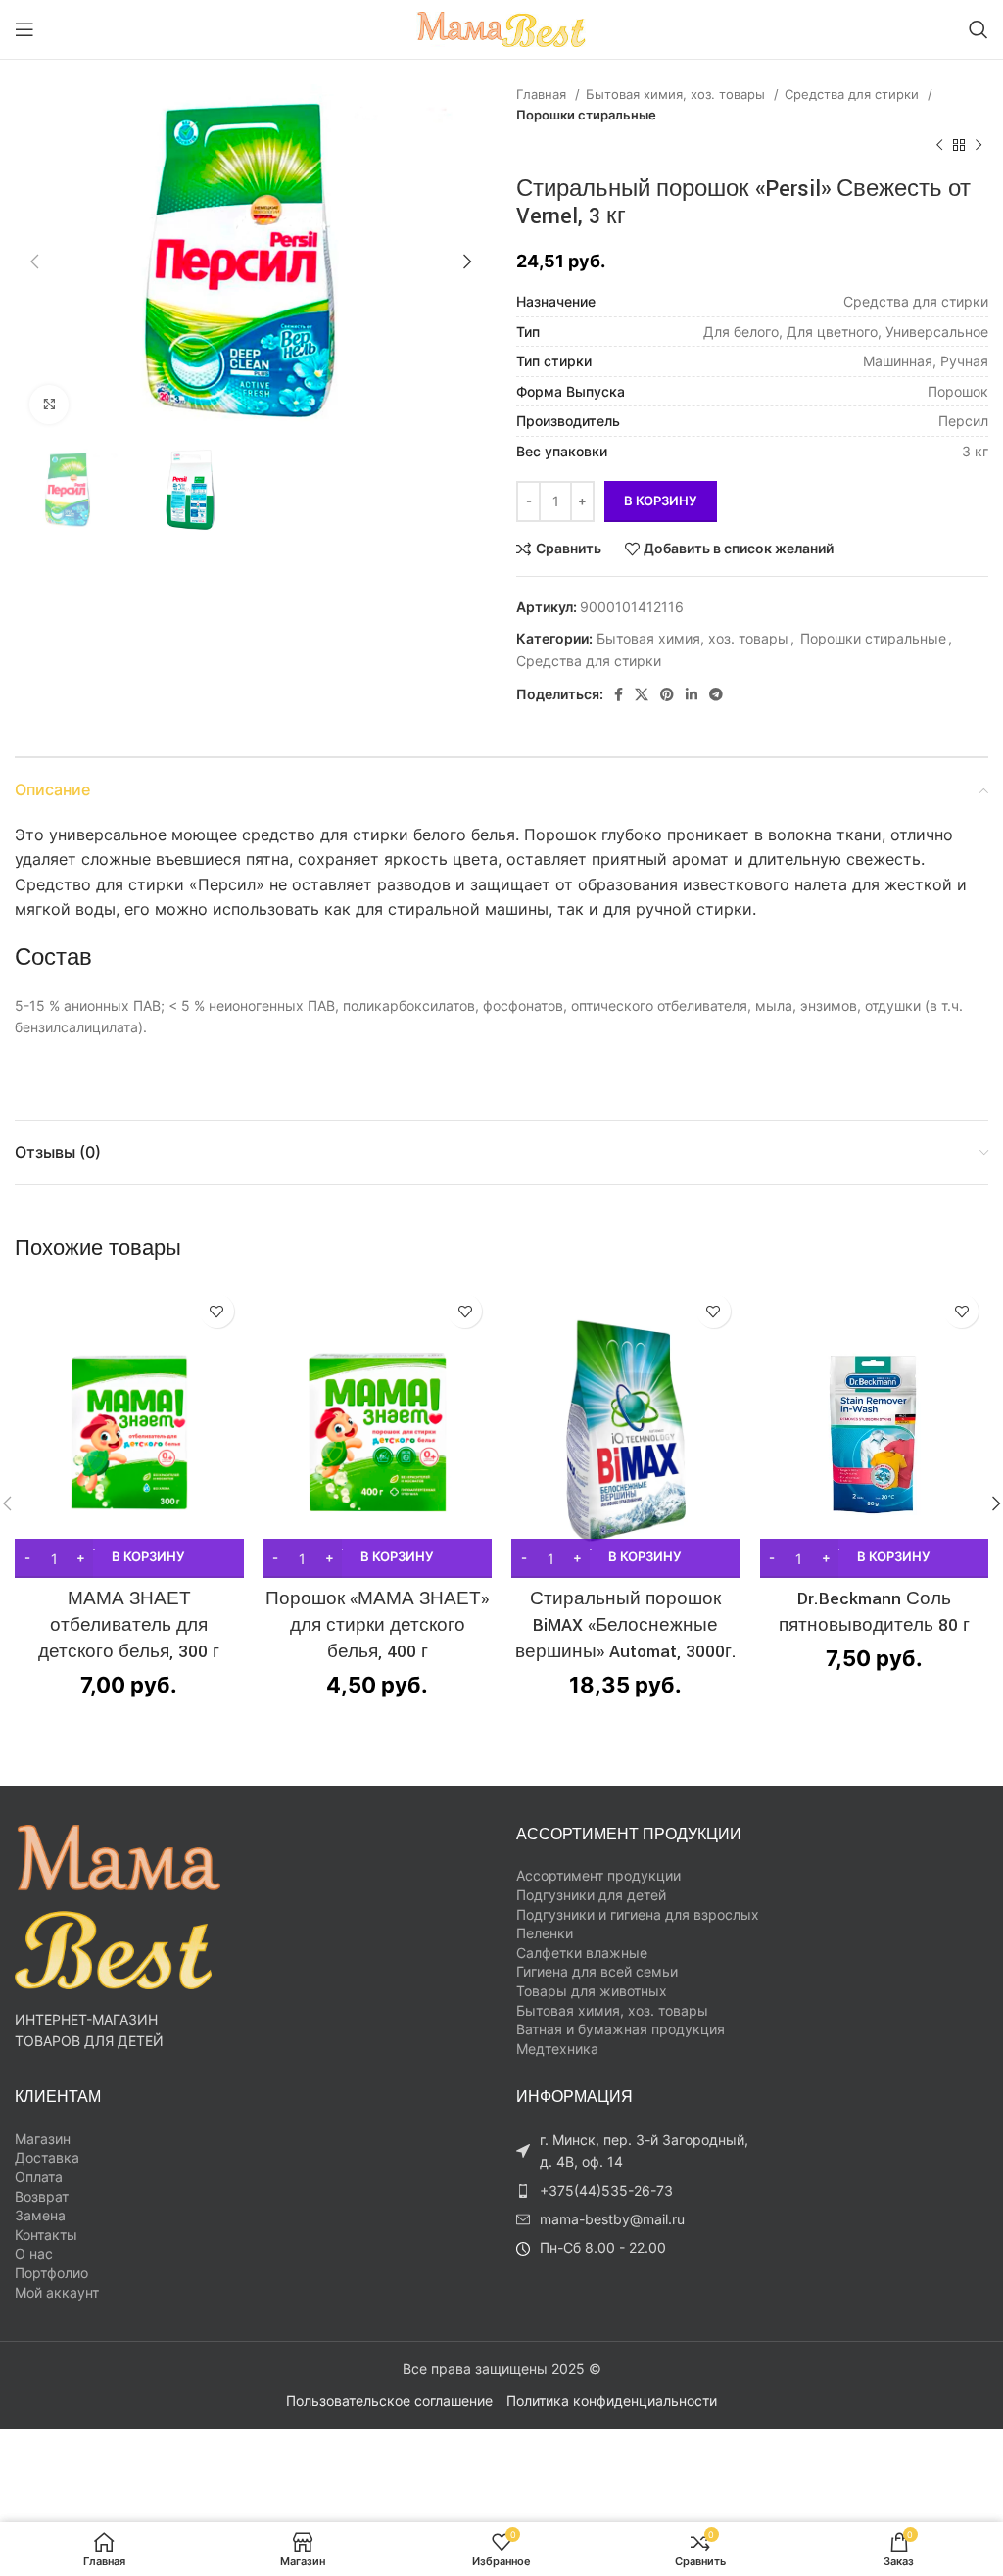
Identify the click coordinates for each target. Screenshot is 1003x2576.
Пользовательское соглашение (389, 2400)
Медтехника (557, 2049)
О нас (34, 2253)
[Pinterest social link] (667, 694)
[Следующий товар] (979, 146)
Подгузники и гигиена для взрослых (638, 1914)
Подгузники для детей (591, 1895)
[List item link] (639, 2191)
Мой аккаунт (57, 2292)
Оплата (39, 2177)
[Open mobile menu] (24, 29)
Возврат (42, 2196)
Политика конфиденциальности (612, 2400)
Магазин (43, 2139)
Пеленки (545, 1933)
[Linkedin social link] (692, 694)
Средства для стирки (854, 94)
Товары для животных (592, 1991)
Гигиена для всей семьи (597, 1971)
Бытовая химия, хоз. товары (677, 94)
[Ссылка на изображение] (118, 1906)
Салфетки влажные (582, 1953)
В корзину (661, 501)
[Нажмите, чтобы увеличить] (49, 405)
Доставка (47, 2157)
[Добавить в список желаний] (217, 1311)
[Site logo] (502, 28)
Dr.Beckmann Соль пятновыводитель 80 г (874, 1612)
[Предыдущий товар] (939, 146)
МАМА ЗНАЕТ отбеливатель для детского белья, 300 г (129, 1625)
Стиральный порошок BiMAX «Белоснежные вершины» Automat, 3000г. (626, 1625)
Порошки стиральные (586, 115)
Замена (40, 2215)
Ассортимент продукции (598, 1875)
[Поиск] (979, 29)
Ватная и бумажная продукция (621, 2029)
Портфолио (51, 2273)
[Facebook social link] (619, 694)
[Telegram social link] (716, 694)
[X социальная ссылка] (642, 694)
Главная (543, 94)
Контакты (46, 2235)
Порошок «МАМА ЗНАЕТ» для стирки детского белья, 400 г (377, 1625)
